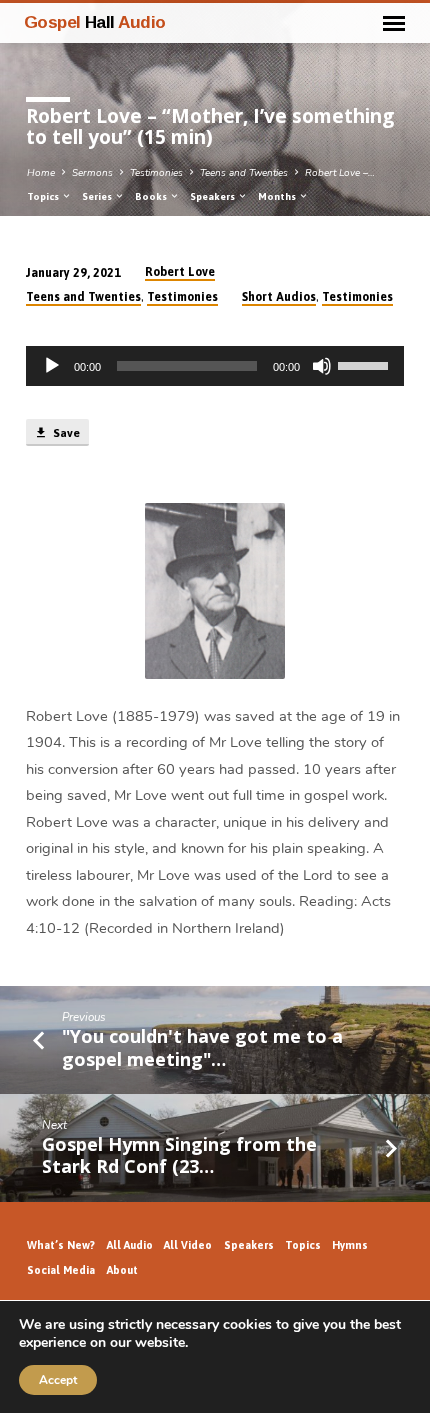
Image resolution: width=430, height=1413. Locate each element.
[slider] (366, 364)
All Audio (130, 1245)
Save (65, 433)
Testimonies (156, 173)
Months (278, 196)
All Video (188, 1245)
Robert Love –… (340, 173)
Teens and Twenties (244, 173)
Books (152, 196)
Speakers (213, 196)
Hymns (350, 1245)
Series (98, 196)
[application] (215, 366)
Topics (44, 196)
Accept (58, 1380)
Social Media (61, 1270)
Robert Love (180, 272)
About (122, 1270)
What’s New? (61, 1245)
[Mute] (322, 366)
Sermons (92, 173)
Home (41, 173)
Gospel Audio (95, 22)
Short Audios (279, 297)
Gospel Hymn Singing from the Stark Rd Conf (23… (179, 1155)
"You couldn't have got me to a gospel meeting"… (202, 1047)
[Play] (52, 366)
